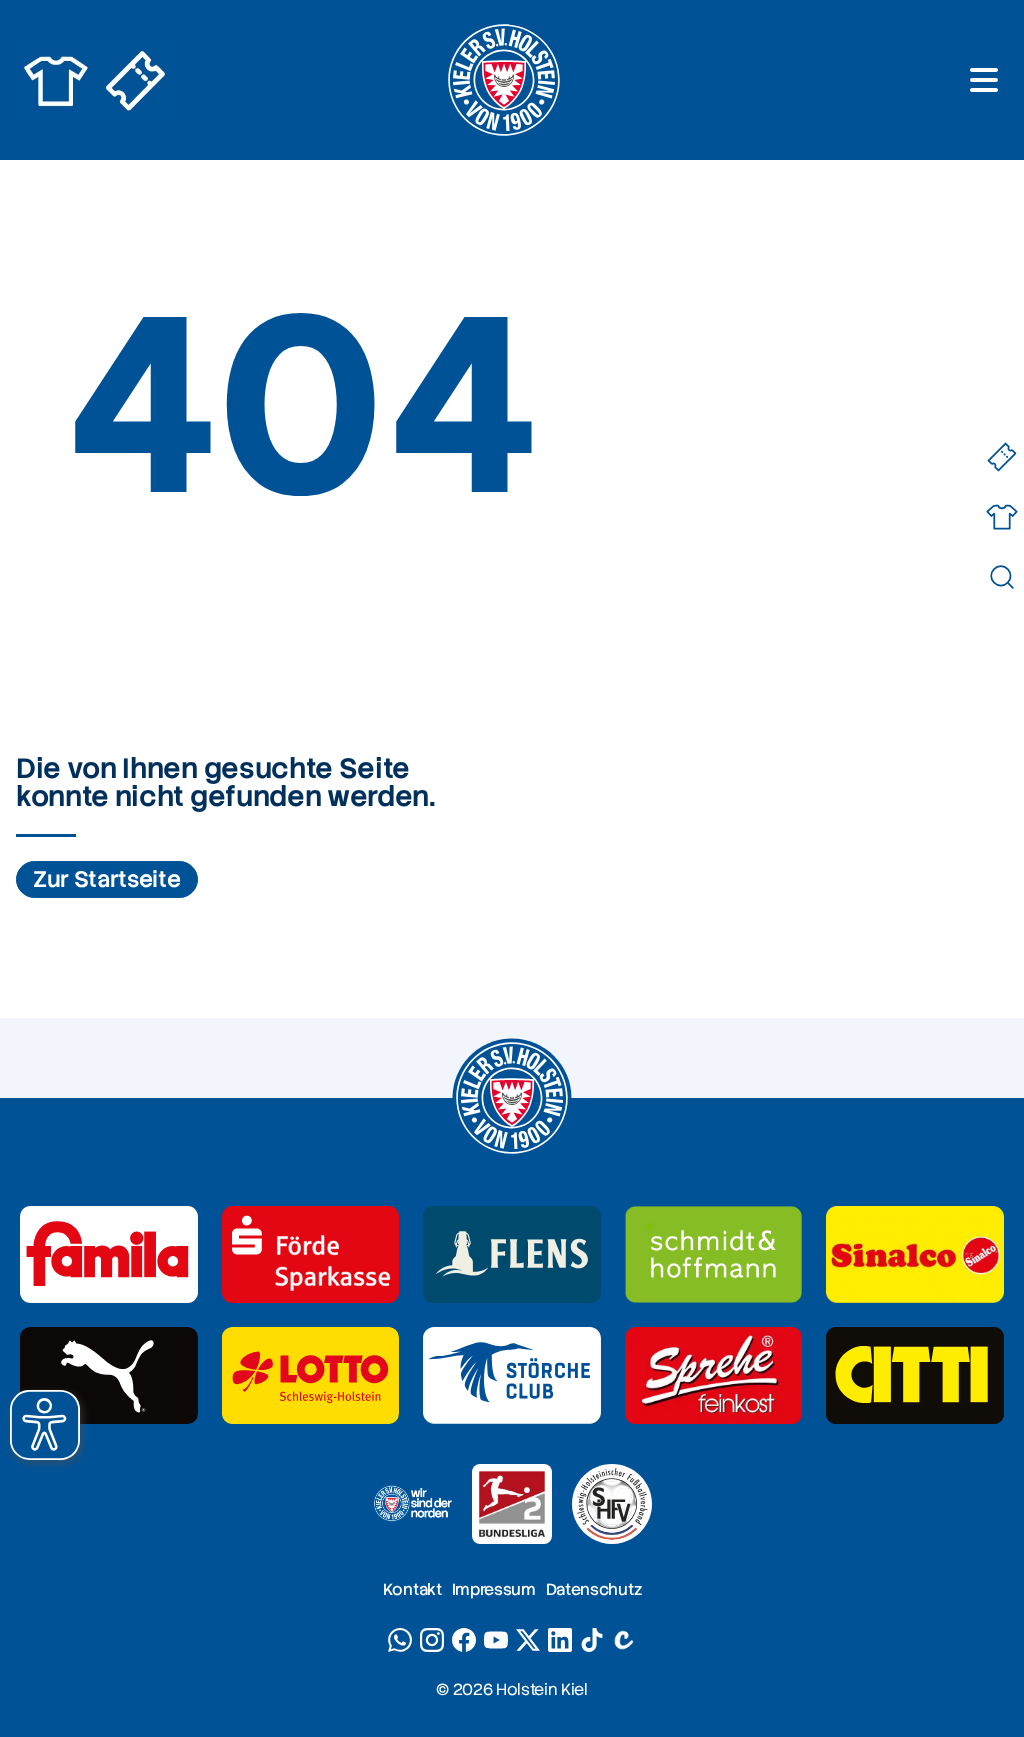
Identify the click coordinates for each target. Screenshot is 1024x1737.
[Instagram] (432, 1640)
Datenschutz (593, 1589)
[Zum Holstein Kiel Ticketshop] (136, 80)
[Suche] (1001, 576)
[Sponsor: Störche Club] (512, 1375)
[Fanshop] (1001, 516)
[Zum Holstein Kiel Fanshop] (56, 80)
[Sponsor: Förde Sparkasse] (311, 1254)
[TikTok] (592, 1640)
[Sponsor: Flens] (512, 1254)
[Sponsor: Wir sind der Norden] (412, 1504)
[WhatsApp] (400, 1640)
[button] (45, 1425)
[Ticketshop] (1001, 456)
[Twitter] (528, 1640)
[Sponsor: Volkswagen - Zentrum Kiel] (714, 1254)
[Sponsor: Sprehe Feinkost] (714, 1375)
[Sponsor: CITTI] (915, 1375)
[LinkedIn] (560, 1640)
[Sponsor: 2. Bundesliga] (512, 1504)
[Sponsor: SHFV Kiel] (612, 1504)
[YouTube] (496, 1640)
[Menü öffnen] (984, 80)
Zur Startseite (107, 879)
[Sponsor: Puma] (109, 1375)
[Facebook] (464, 1640)
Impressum (494, 1589)
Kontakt (412, 1589)
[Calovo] (624, 1640)
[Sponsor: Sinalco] (915, 1254)
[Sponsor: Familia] (109, 1254)
